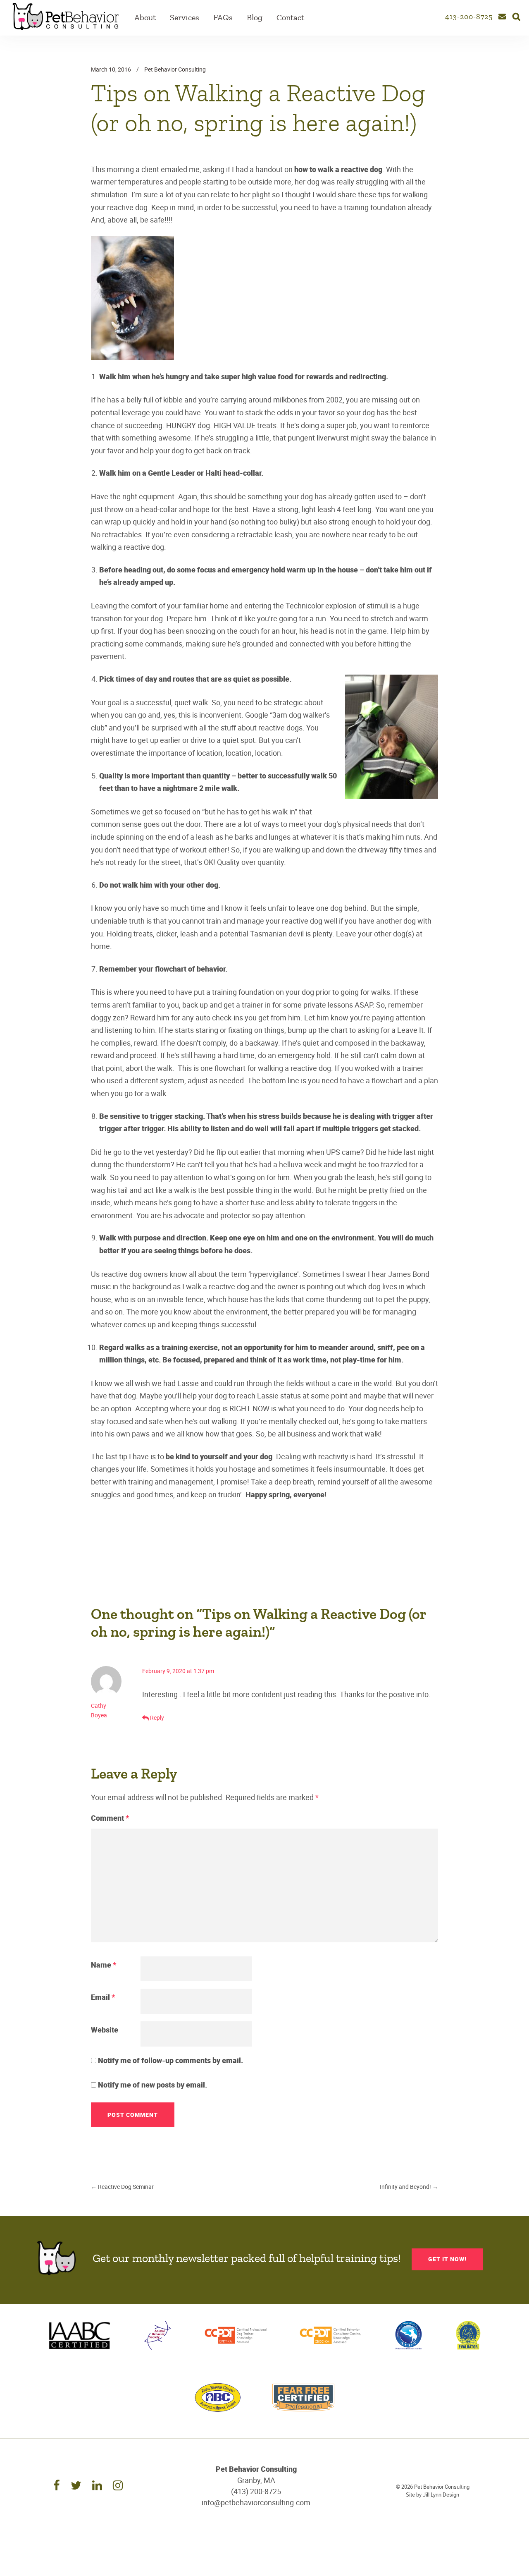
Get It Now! (447, 2259)
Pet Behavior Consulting (175, 69)
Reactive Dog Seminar (122, 2187)
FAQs (223, 18)
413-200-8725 (469, 17)
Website (105, 2030)
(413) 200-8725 (256, 2491)
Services (185, 18)
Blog (255, 18)
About (145, 18)
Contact (290, 18)
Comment (110, 1818)
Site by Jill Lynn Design (432, 2495)
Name (104, 1965)
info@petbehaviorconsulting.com (256, 2502)
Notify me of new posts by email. (153, 2085)
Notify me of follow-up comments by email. (170, 2060)
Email (103, 1997)
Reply (157, 1718)
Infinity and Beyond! (409, 2187)
